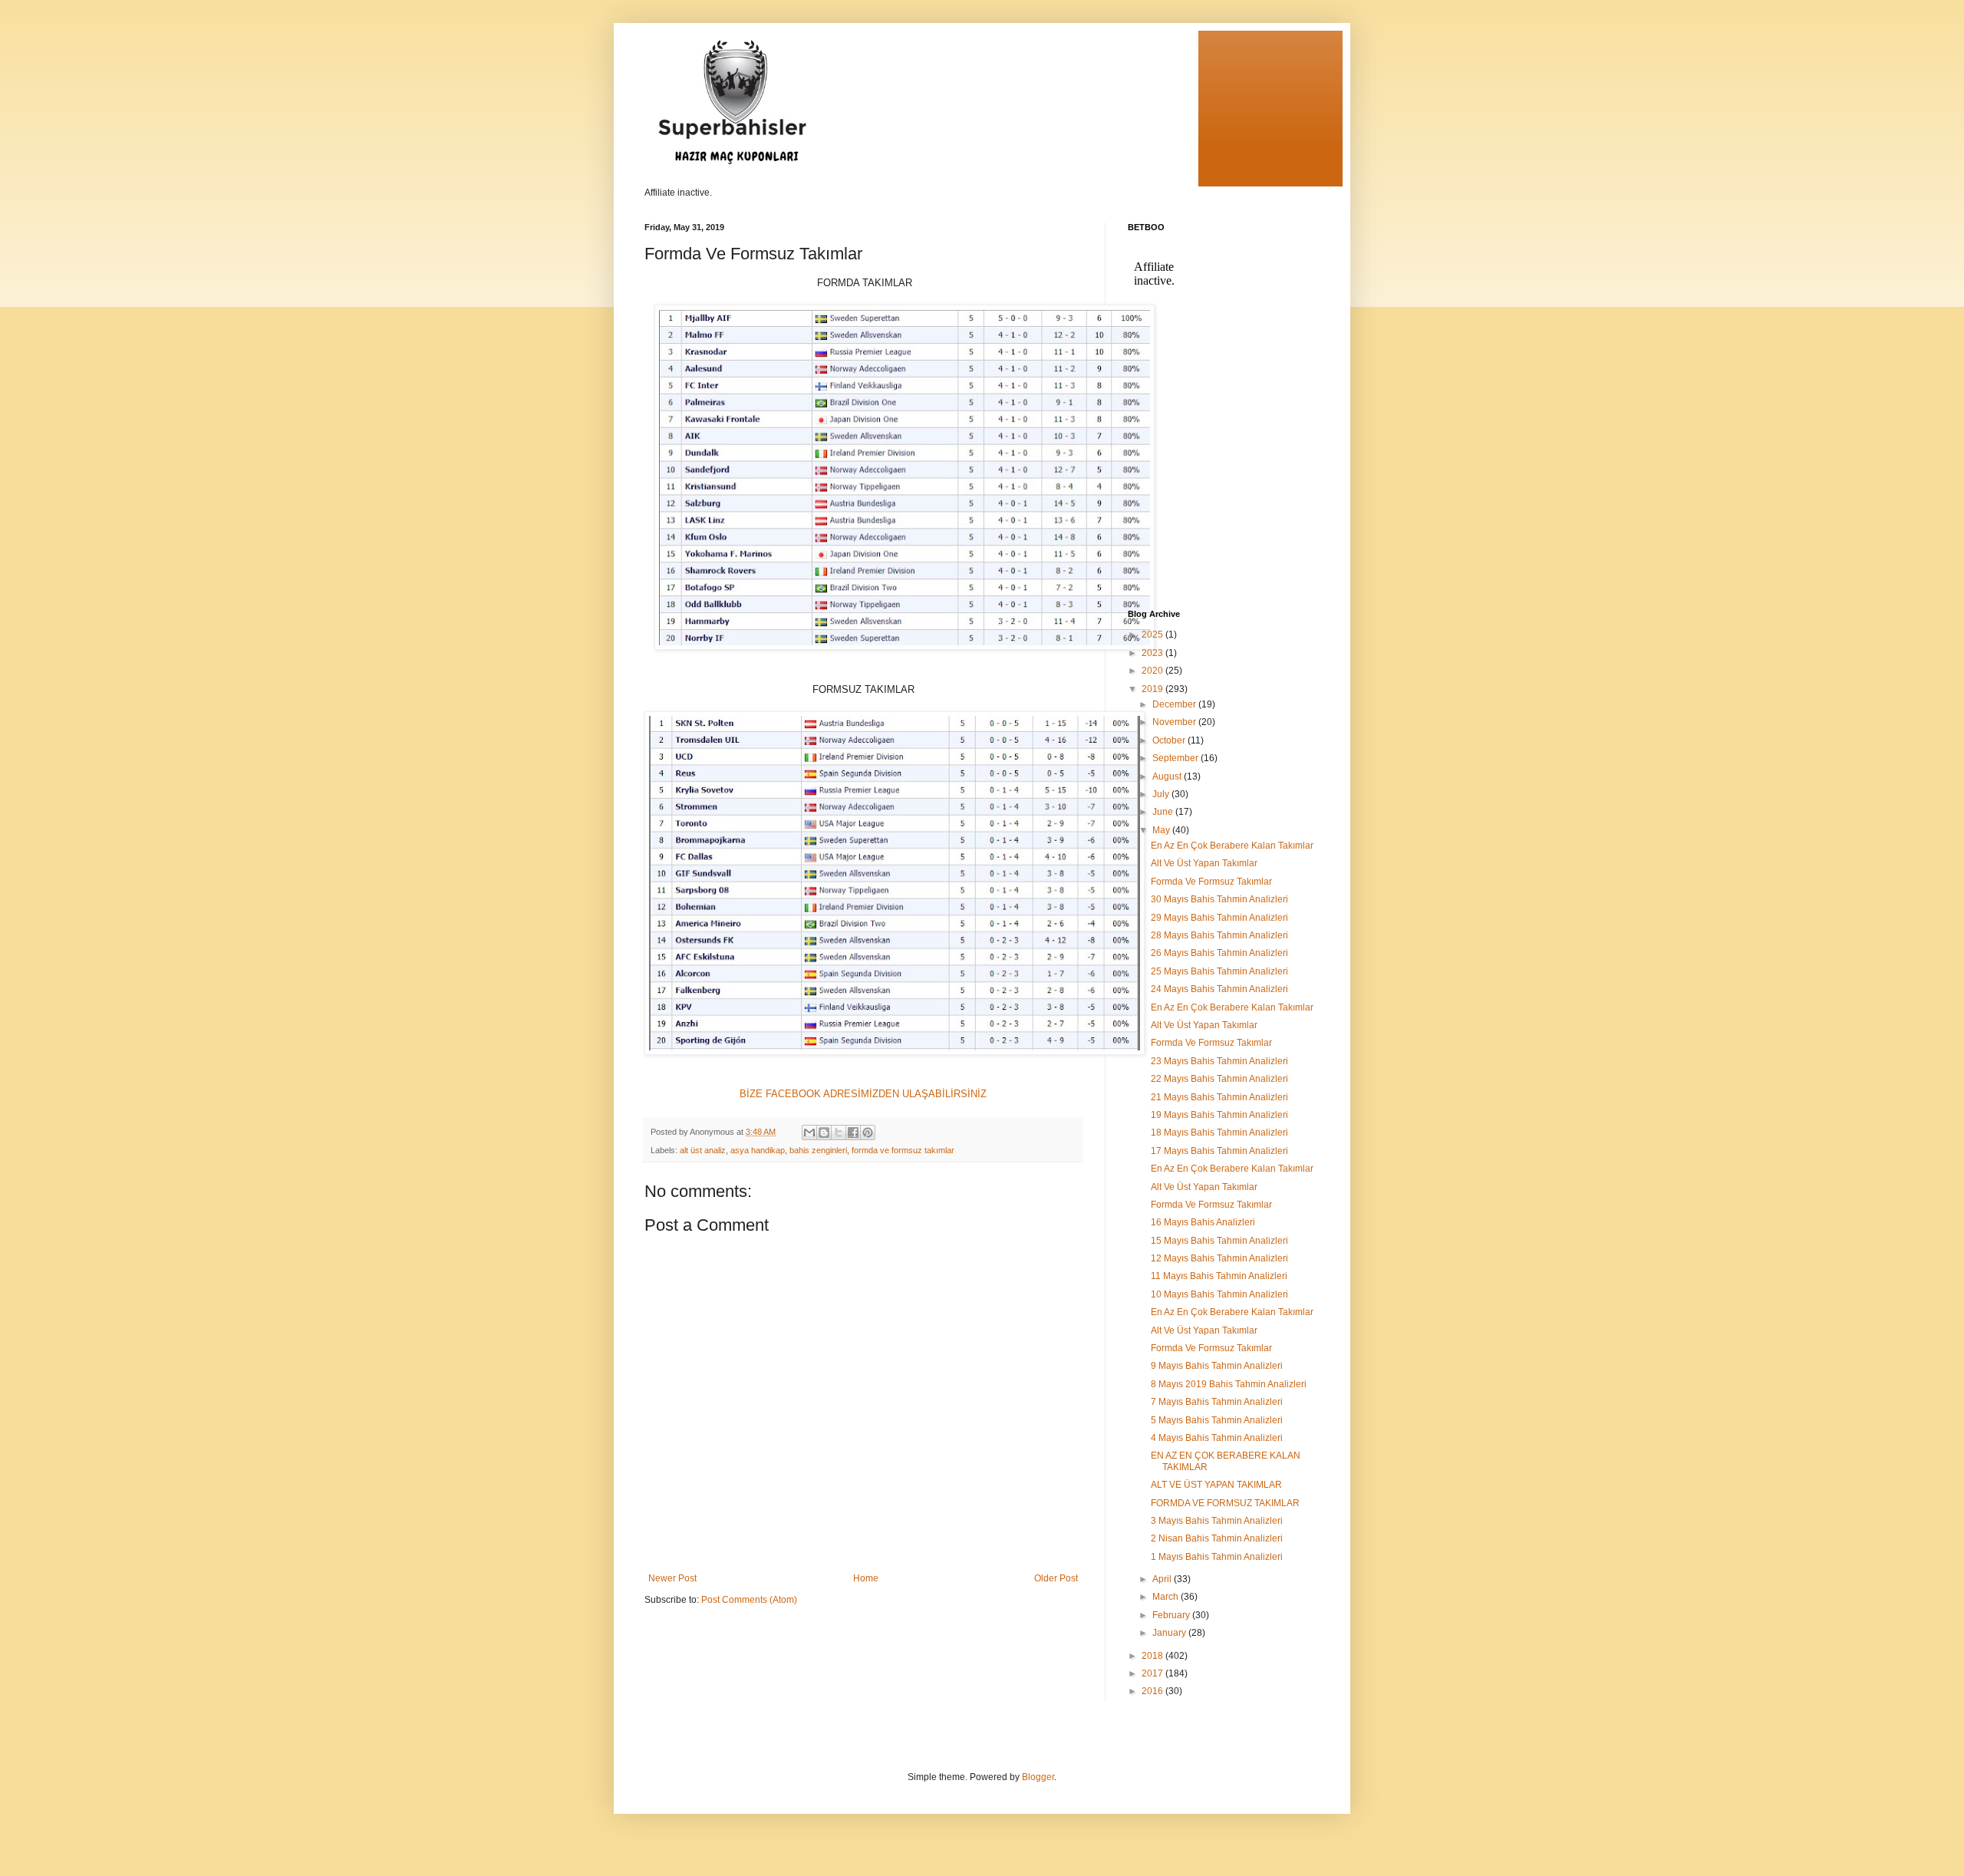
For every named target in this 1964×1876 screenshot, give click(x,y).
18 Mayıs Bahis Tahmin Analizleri (1219, 1133)
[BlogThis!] (824, 1133)
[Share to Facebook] (853, 1133)
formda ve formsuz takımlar (903, 1150)
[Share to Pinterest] (868, 1133)
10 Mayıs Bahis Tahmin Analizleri (1219, 1294)
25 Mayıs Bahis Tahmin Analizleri (1219, 971)
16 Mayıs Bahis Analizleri (1203, 1222)
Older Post (1056, 1578)
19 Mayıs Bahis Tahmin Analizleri (1219, 1115)
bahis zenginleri (818, 1150)
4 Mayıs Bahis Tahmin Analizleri (1217, 1438)
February (1172, 1615)
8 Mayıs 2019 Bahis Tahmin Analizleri (1229, 1384)
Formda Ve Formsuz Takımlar (1211, 882)
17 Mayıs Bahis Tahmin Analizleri (1219, 1151)
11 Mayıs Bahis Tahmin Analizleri (1219, 1276)
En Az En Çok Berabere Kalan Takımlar (1232, 846)
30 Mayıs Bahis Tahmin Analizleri (1219, 899)
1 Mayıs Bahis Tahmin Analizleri (1217, 1557)
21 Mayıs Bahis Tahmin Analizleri (1219, 1097)
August (1168, 776)
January (1170, 1633)
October (1170, 740)
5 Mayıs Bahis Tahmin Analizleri (1217, 1420)
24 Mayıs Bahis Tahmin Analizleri (1219, 989)
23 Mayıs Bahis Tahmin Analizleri (1219, 1061)
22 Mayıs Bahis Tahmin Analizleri (1219, 1079)
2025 (1153, 635)
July (1162, 794)
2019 (1153, 689)
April (1163, 1579)
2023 (1153, 653)
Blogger (1038, 1777)
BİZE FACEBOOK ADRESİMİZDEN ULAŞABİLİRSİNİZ (863, 1094)
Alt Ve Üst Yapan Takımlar (1204, 863)
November (1175, 722)
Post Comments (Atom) (749, 1600)
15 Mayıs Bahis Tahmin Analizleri (1219, 1241)
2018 (1153, 1656)
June (1164, 812)
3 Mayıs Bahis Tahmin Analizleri (1217, 1521)
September (1176, 758)
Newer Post (672, 1578)
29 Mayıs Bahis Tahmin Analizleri (1219, 918)
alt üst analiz (703, 1150)
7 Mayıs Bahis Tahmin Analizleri (1217, 1402)
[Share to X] (839, 1133)
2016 (1153, 1691)
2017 (1153, 1673)
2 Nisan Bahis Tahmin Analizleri (1217, 1538)
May (1162, 830)
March (1167, 1597)
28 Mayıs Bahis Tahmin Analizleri (1219, 935)
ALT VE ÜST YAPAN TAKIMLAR (1216, 1485)
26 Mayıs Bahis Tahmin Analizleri (1219, 953)
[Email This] (809, 1133)
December (1175, 704)
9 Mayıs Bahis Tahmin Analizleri (1217, 1366)
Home (866, 1578)
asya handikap (758, 1150)
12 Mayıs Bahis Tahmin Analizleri (1219, 1258)
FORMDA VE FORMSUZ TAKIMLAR (1225, 1503)
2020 (1153, 671)
